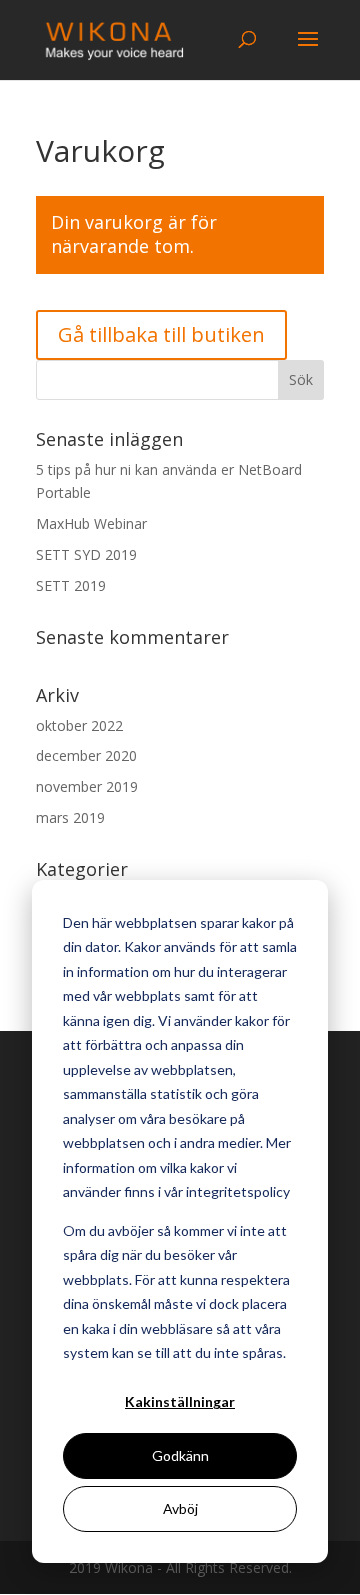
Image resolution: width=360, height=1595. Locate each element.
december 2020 (86, 755)
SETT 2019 (71, 585)
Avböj (180, 1508)
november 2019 (87, 786)
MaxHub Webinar (91, 523)
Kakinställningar (180, 1401)
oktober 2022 (79, 725)
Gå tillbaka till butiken (161, 334)
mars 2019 (70, 817)
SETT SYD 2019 (86, 554)
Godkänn (180, 1455)
